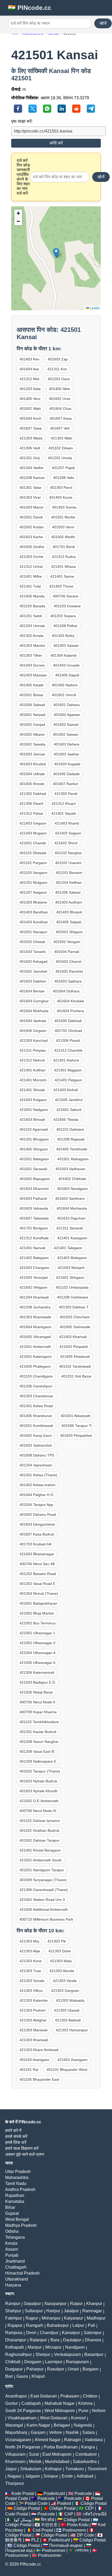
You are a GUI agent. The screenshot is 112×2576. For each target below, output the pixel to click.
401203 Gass (59, 379)
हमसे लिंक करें (16, 2142)
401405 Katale (32, 685)
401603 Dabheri (33, 981)
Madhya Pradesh (21, 2225)
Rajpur (32, 2318)
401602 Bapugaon (35, 1179)
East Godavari (44, 2396)
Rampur (13, 2304)
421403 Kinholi (66, 1090)
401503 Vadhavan (70, 1169)
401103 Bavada (32, 606)
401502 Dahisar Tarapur (40, 1840)
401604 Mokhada (34, 1011)
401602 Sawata (32, 744)
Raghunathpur (18, 2354)
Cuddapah (31, 2403)
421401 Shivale (32, 1090)
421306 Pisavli (68, 1040)
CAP (69, 2514)
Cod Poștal (43, 2530)
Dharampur (16, 2340)
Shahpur (13, 2311)
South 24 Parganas (23, 2411)
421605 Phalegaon (35, 1366)
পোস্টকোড (82, 2550)
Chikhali (13, 2362)
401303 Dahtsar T (74, 1307)
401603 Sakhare (68, 981)
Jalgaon (32, 2476)
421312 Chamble (68, 1050)
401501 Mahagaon (73, 1159)
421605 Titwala (66, 1119)
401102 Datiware (70, 1129)
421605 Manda (32, 596)
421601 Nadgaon (34, 1110)
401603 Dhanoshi (34, 1189)
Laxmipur (54, 2362)
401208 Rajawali (71, 1139)
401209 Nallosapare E (38, 1761)
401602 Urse (60, 399)
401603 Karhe (31, 537)
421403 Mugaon (33, 833)
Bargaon (91, 2369)
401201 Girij (30, 458)
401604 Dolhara (66, 991)
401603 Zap (58, 359)
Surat (34, 2454)
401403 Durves (32, 665)
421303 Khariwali (34, 2040)
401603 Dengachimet (37, 1524)
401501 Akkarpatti (76, 1416)
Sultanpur (34, 2311)
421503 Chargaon (35, 1268)
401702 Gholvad (68, 1031)
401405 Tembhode (72, 1149)
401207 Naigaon (33, 892)
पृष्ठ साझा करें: (22, 121)
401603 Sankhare (70, 1198)
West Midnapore (60, 2411)
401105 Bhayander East (39, 2079)
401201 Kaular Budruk (38, 1732)
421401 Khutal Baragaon (40, 1850)
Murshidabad (57, 2462)
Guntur (11, 2403)
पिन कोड (48, 2520)
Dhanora (93, 2340)
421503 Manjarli (71, 1268)
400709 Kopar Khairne (38, 1712)
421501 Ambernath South (41, 1860)
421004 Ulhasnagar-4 (38, 1653)
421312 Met (29, 379)
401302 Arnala (32, 636)
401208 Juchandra (35, 1307)
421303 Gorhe (32, 557)
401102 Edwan (61, 448)
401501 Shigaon (69, 932)
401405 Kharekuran (36, 1416)
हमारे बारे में (13, 2130)
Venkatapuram (67, 2354)
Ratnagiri (73, 2440)
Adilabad (85, 2476)
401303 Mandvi (32, 645)
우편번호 (49, 2525)
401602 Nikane (32, 734)
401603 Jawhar (66, 754)
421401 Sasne (62, 576)
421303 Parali (66, 794)
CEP (89, 2508)
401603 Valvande (34, 1208)
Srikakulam (31, 2469)
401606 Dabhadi (68, 1021)
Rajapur (15, 2325)
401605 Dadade (66, 774)
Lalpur (78, 2325)
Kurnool (78, 2418)
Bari (9, 2376)
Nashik (72, 2432)
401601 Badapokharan (38, 1603)
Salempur (93, 2333)
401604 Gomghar (34, 1001)
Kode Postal (23, 2493)
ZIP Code (85, 2535)
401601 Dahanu (67, 705)
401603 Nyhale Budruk (38, 1781)
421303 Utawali (67, 2010)
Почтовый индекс (66, 2545)
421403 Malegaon (72, 1258)
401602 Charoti (69, 961)
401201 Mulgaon (33, 882)
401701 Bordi (64, 547)
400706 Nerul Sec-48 (37, 1564)
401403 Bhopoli (69, 912)
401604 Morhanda (72, 1208)
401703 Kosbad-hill (35, 1544)
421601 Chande (33, 843)
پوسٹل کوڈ (23, 2520)
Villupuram (15, 2454)
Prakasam (70, 2396)
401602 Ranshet (69, 971)
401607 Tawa (31, 428)
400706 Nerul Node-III (38, 1811)
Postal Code (17, 2498)
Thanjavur (15, 2483)
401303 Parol (61, 487)
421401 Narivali (32, 1248)
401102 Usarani (68, 863)
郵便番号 (14, 2540)
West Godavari (54, 2418)
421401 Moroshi (33, 1080)
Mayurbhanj (16, 2432)
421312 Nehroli (32, 1060)
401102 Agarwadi (34, 1129)
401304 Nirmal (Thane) (39, 1593)
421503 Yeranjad (34, 1277)
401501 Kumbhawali (36, 1426)
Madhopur (96, 2318)
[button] (56, 253)
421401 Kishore (66, 1060)
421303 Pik (57, 1941)
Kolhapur (53, 2469)
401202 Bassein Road (38, 1574)
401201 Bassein (69, 873)
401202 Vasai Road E (37, 1584)
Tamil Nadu (16, 2183)
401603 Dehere (67, 744)
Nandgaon (75, 2347)
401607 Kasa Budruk (37, 1534)
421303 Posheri (33, 2010)
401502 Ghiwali (32, 942)
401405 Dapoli (67, 675)
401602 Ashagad (33, 961)
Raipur (76, 2304)
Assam (12, 2249)
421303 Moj (29, 1941)
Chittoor (90, 2396)
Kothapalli (15, 2347)
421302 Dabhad (33, 794)
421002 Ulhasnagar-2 (38, 1643)
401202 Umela (60, 458)
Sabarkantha (85, 2462)
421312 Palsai (31, 813)
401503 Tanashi (33, 952)
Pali (91, 2325)
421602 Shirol (66, 843)
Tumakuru (75, 2469)
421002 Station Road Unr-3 (42, 1900)
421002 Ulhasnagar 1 (37, 1633)
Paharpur (35, 2369)
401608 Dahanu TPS (37, 1455)
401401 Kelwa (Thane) (38, 1475)
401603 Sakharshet (36, 1445)
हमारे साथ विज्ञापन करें (22, 2148)
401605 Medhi (63, 537)
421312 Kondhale (34, 1238)
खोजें (103, 23)
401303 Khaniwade (35, 1317)
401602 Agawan (67, 715)
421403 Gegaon (33, 823)
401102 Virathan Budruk (39, 1830)
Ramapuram (77, 2362)
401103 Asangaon (34, 2060)
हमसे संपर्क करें (16, 2136)
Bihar (10, 2207)
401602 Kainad (66, 724)
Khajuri (38, 2376)
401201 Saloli (31, 616)
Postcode (83, 2493)
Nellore (99, 2411)
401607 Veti (60, 428)
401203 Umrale (32, 626)
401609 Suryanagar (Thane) (43, 1880)
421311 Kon (57, 369)
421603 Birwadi (32, 1119)
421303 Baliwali (68, 2020)
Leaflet (94, 308)
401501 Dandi (31, 517)
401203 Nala (30, 389)
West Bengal (17, 2219)
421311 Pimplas (33, 1050)
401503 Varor (63, 527)
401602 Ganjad (32, 724)
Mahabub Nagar (60, 2403)
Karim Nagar (38, 2425)
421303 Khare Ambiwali (39, 2050)
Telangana (15, 2237)
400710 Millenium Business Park (46, 1919)
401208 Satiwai (68, 892)
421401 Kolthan (33, 1070)
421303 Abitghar (33, 2020)
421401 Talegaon (68, 1248)
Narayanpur (55, 2304)
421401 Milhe (31, 576)
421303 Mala (61, 1961)
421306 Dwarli (31, 803)
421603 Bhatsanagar (37, 1554)
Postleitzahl (54, 2493)
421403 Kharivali (73, 1337)
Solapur (51, 2476)
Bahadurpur (58, 2325)
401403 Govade (66, 665)
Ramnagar (92, 2311)
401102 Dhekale (33, 853)
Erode (67, 2476)
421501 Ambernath (35, 1347)
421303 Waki (61, 438)
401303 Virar (30, 497)
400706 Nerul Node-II (37, 1702)
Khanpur (94, 2304)
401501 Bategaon (34, 1159)
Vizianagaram (18, 2440)
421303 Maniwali (33, 2030)
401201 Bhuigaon (34, 1139)
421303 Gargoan (65, 1991)
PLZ (35, 2540)
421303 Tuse (30, 1971)
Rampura (14, 2333)
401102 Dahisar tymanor (40, 1821)
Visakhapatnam (22, 2418)
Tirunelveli (97, 2469)
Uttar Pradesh (18, 2172)
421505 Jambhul (69, 1100)
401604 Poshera (70, 1011)
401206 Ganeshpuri (36, 1386)
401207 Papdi (63, 468)
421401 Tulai (30, 586)
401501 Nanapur (33, 932)
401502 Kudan (32, 527)
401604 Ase (29, 369)
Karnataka (15, 2201)
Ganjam (38, 2432)
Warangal (14, 2425)
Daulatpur (72, 2340)
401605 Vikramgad (35, 1337)
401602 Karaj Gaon (36, 1435)
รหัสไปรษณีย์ (95, 2514)
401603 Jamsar (32, 754)
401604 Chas (60, 409)
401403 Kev (29, 359)
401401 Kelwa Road (36, 1406)
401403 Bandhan (34, 912)
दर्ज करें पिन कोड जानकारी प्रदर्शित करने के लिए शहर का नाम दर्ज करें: (23, 177)
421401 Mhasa (63, 566)
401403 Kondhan (34, 922)
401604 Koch (30, 418)
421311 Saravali (70, 1228)
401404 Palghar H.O (36, 1495)
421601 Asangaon (73, 2060)
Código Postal (94, 2503)
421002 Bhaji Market (37, 1613)
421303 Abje (30, 1951)
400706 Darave (66, 596)
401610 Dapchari (71, 1218)
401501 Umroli (64, 695)
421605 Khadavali (75, 1356)
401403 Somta (64, 507)
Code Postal (17, 2514)
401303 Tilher (31, 655)
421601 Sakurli (69, 1110)
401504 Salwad (32, 705)
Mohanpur (51, 2318)
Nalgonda (83, 2425)
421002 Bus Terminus (38, 1623)
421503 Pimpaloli (74, 1347)
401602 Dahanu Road (38, 1514)
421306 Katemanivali (37, 1672)
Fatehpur (14, 2318)
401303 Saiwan (66, 645)
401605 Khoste (32, 784)
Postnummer (54, 2550)
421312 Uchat (31, 566)
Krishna (85, 2403)
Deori (31, 2333)
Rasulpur (56, 2369)
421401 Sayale (64, 813)
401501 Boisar (32, 695)
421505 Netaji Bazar (36, 1692)
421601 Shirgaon (70, 1277)
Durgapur (14, 2369)
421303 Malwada (70, 2000)
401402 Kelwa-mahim (38, 1485)
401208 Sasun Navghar (39, 1742)
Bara (55, 2340)
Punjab (12, 2255)
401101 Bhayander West (67, 2070)
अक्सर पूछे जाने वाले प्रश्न (25, 2154)
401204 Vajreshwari (36, 1465)
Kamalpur (71, 2333)
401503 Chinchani (75, 1317)
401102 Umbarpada (72, 1287)
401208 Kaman (32, 478)
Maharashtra (17, 2178)
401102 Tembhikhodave (39, 1722)
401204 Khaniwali (34, 1297)
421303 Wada (31, 438)
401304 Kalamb (64, 655)
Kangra (88, 2447)
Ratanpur (38, 2340)
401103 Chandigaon (36, 1376)
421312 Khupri (64, 803)
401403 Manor (32, 507)
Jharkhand (15, 2261)
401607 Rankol (65, 784)
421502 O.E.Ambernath (39, 1801)
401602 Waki (30, 409)
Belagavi (62, 2425)
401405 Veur (30, 399)
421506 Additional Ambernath (44, 1909)
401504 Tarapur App (36, 1505)
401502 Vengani (67, 942)
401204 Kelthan (69, 882)
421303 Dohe (60, 1951)
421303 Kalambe (34, 2000)
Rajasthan (15, 2195)
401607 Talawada (34, 1218)
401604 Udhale (32, 774)
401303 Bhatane (33, 902)
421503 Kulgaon (33, 1100)
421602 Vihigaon (33, 1287)
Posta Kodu (78, 2525)
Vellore (55, 2432)
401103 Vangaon (33, 873)
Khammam (15, 2462)
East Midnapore (57, 2454)
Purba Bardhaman (61, 2447)
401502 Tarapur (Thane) (40, 1771)
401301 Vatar (31, 487)
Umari (73, 2369)
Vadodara (94, 2440)
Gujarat (12, 2213)
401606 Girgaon (33, 1031)
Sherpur (43, 2354)
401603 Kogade (67, 764)
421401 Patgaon (68, 1080)
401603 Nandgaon (72, 1189)
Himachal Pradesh (22, 2273)
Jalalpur (71, 2311)
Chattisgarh (16, 2267)
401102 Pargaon (33, 863)
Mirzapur (53, 2347)
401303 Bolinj (63, 636)
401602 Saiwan (66, 734)
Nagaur (14, 2476)
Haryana (13, 2285)
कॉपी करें (56, 143)
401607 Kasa (61, 418)
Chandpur (49, 2333)
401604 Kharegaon (35, 1327)
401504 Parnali (67, 952)
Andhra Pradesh (20, 2189)
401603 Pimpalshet (76, 1435)
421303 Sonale (32, 1981)
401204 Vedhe (32, 468)
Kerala (11, 2243)
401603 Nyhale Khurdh (39, 1791)
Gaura (22, 2376)
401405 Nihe (60, 389)
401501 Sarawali (33, 1169)
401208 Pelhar (66, 626)
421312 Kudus (64, 557)
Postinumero (74, 2530)
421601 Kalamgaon (36, 1356)
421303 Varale (65, 1981)
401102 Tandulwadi (75, 1366)
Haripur (53, 2311)
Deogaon (33, 2362)
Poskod (64, 2503)
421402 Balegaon (34, 1258)
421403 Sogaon (68, 833)
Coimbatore (86, 2454)
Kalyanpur (74, 2318)
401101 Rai (29, 2070)
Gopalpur (32, 2304)
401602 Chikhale (72, 1179)
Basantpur (94, 2354)
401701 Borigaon (34, 1228)
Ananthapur (16, 2396)
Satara (88, 2432)
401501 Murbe (63, 517)
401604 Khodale (71, 1001)
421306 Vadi (30, 448)
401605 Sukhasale (75, 1327)
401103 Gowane (67, 606)
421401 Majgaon (68, 1070)
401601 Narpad (32, 715)
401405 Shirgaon (34, 1149)
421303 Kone (31, 1961)
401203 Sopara (63, 616)
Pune (83, 2411)
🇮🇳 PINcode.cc (29, 8)
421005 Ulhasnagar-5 (38, 1663)
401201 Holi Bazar (76, 1376)
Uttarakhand (17, 2279)
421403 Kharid (67, 823)
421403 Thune (61, 586)
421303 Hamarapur (72, 2030)
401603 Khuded (33, 764)
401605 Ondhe (32, 547)
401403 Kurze (61, 497)
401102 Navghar (68, 853)
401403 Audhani (69, 902)
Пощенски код (19, 2550)
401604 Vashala (33, 1021)
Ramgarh (35, 2325)
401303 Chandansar (36, 1396)
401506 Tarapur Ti (77, 1426)
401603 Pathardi (33, 1198)
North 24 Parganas (23, 2447)
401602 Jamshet (33, 971)
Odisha (12, 2231)
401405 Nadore (65, 685)
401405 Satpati (69, 922)
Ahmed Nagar (48, 2440)
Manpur (35, 2347)
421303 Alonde (62, 1971)
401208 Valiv (64, 478)
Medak (35, 2462)
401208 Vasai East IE (37, 1751)
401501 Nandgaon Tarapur (42, 1870)
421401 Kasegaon (72, 1238)
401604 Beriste (32, 991)
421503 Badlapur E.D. (38, 1682)
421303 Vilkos (31, 1991)
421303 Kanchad (34, 1040)
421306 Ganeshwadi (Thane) (44, 1890)
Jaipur (11, 2469)
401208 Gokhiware (73, 1297)
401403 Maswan (33, 675)
